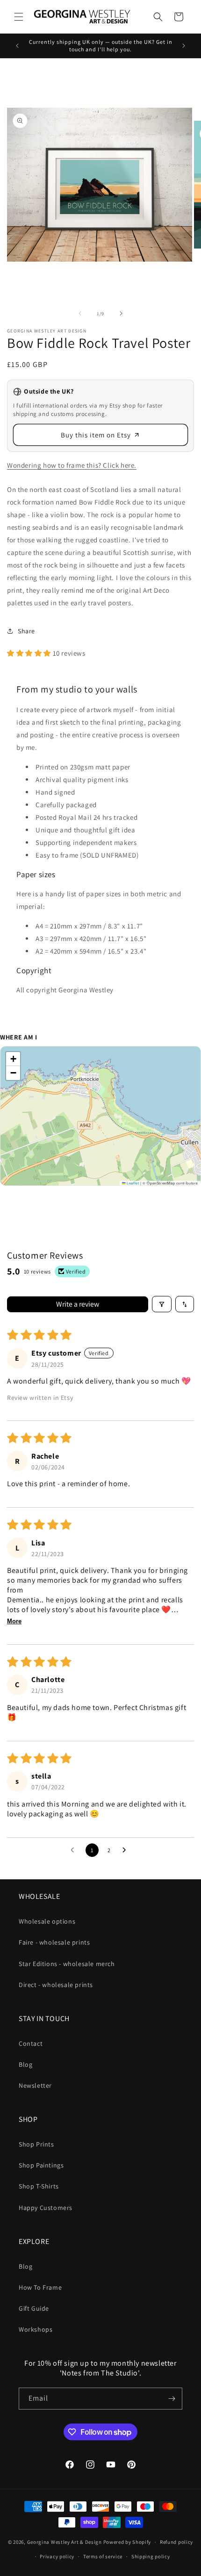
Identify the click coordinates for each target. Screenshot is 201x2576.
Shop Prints (36, 2144)
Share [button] (26, 631)
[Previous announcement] (17, 46)
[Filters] (162, 1304)
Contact (31, 2043)
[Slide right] (121, 313)
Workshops (36, 2329)
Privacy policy (57, 2556)
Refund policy (176, 2542)
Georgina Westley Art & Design (65, 2542)
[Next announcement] (184, 46)
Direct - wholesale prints (56, 1985)
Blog (25, 2064)
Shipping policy (151, 2556)
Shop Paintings (41, 2165)
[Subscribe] (172, 2399)
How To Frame (40, 2287)
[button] (19, 17)
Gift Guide (34, 2308)
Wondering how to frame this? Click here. (72, 465)
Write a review (78, 1304)
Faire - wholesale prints (54, 1942)
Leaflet (132, 1183)
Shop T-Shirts (39, 2186)
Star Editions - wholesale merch (67, 1964)
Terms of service (103, 2556)
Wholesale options (47, 1921)
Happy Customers (46, 2208)
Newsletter (35, 2085)
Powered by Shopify (127, 2542)
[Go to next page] (127, 1850)
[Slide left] (80, 313)
